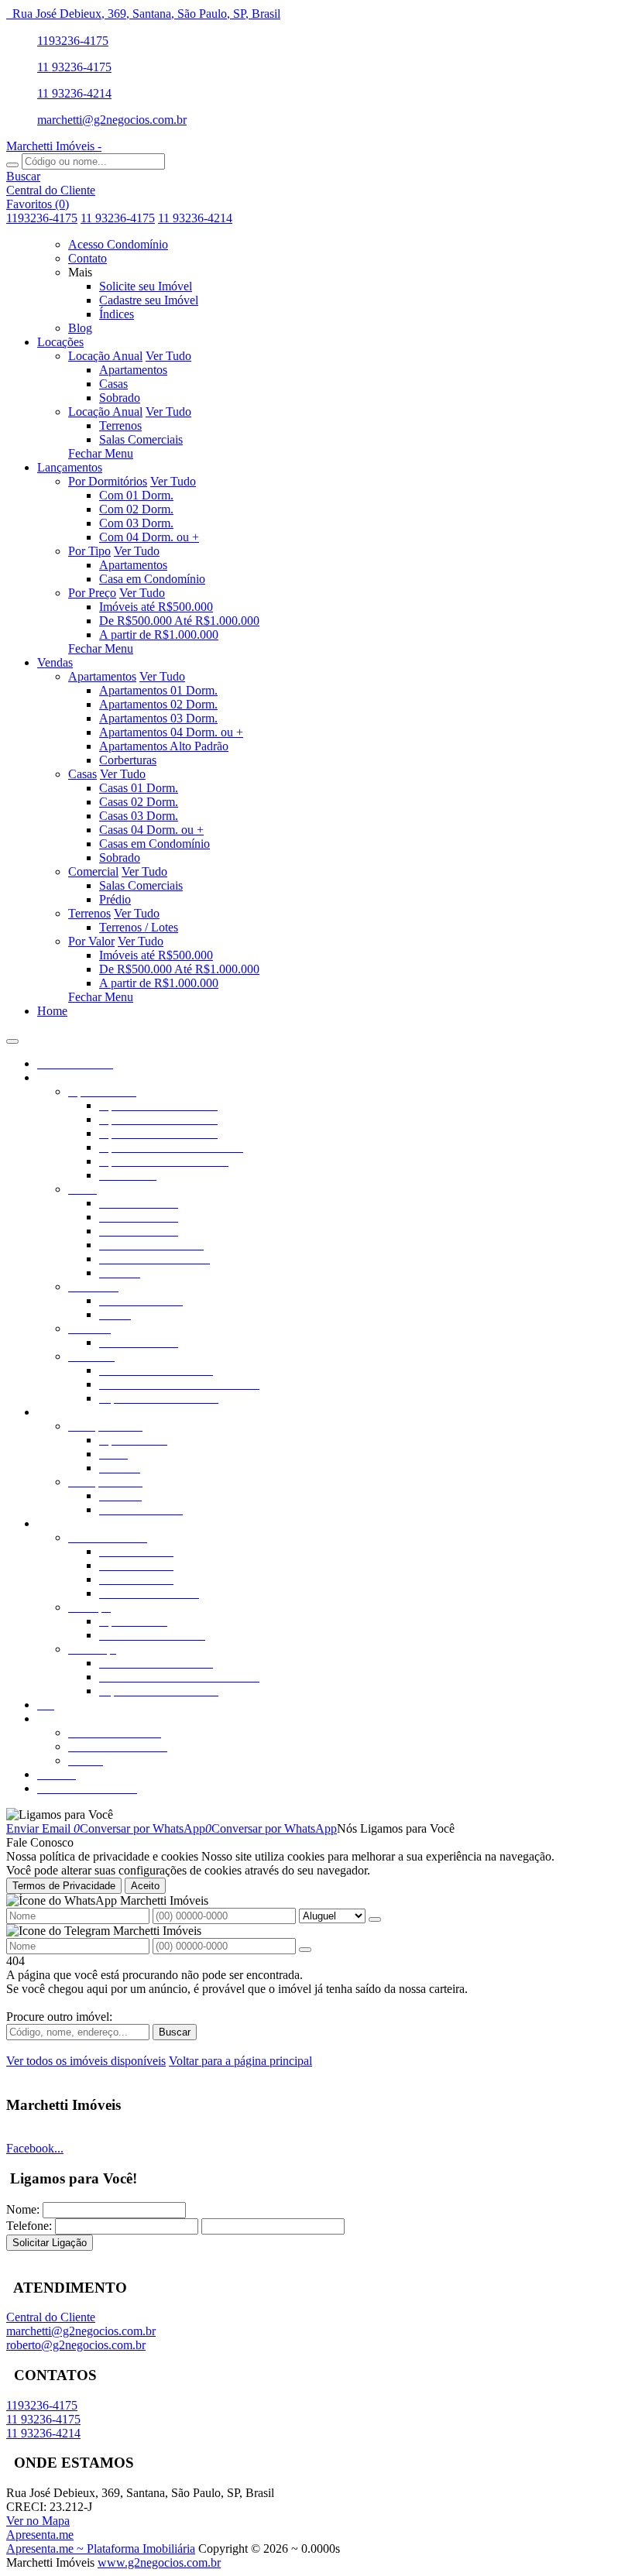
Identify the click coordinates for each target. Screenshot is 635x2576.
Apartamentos (133, 370)
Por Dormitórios (108, 481)
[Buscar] (12, 165)
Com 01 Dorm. (136, 495)
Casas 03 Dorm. (139, 816)
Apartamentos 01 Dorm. (158, 690)
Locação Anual (105, 356)
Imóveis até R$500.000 (156, 607)
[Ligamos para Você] (60, 1815)
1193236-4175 (73, 41)
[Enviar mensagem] (375, 1919)
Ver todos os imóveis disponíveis (86, 2061)
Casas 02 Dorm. (139, 802)
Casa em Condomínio (152, 579)
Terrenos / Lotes (139, 927)
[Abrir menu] (12, 1037)
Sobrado (120, 398)
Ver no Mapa (38, 2521)
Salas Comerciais (141, 439)
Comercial (93, 871)
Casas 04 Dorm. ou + (151, 830)
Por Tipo (89, 551)
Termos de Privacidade (64, 1886)
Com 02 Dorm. (136, 509)
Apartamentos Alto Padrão (164, 746)
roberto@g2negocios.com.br (76, 2345)
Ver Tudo (168, 356)
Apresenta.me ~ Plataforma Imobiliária (101, 2549)
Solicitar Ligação (50, 2243)
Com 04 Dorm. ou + (149, 537)
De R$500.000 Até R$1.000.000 (179, 621)
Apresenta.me (40, 2535)
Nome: (23, 2209)
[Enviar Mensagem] (305, 1950)
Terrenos (120, 425)
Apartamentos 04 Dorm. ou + (171, 732)
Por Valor (91, 941)
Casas (113, 384)
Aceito (145, 1886)
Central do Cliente (51, 2317)
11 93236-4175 (74, 67)
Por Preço (92, 593)
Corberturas (128, 760)
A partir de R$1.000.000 (159, 635)
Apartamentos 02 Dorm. (158, 704)
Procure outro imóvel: (59, 2017)
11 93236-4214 (74, 93)
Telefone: (29, 2226)
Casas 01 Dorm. (139, 788)
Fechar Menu (101, 453)
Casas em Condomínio (154, 844)
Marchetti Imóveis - (54, 146)
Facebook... (35, 2148)
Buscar (175, 2032)
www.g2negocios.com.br (159, 2562)
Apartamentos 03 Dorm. (158, 718)
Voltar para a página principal (240, 2061)
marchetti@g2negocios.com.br (112, 120)
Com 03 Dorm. (136, 523)
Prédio (115, 899)
